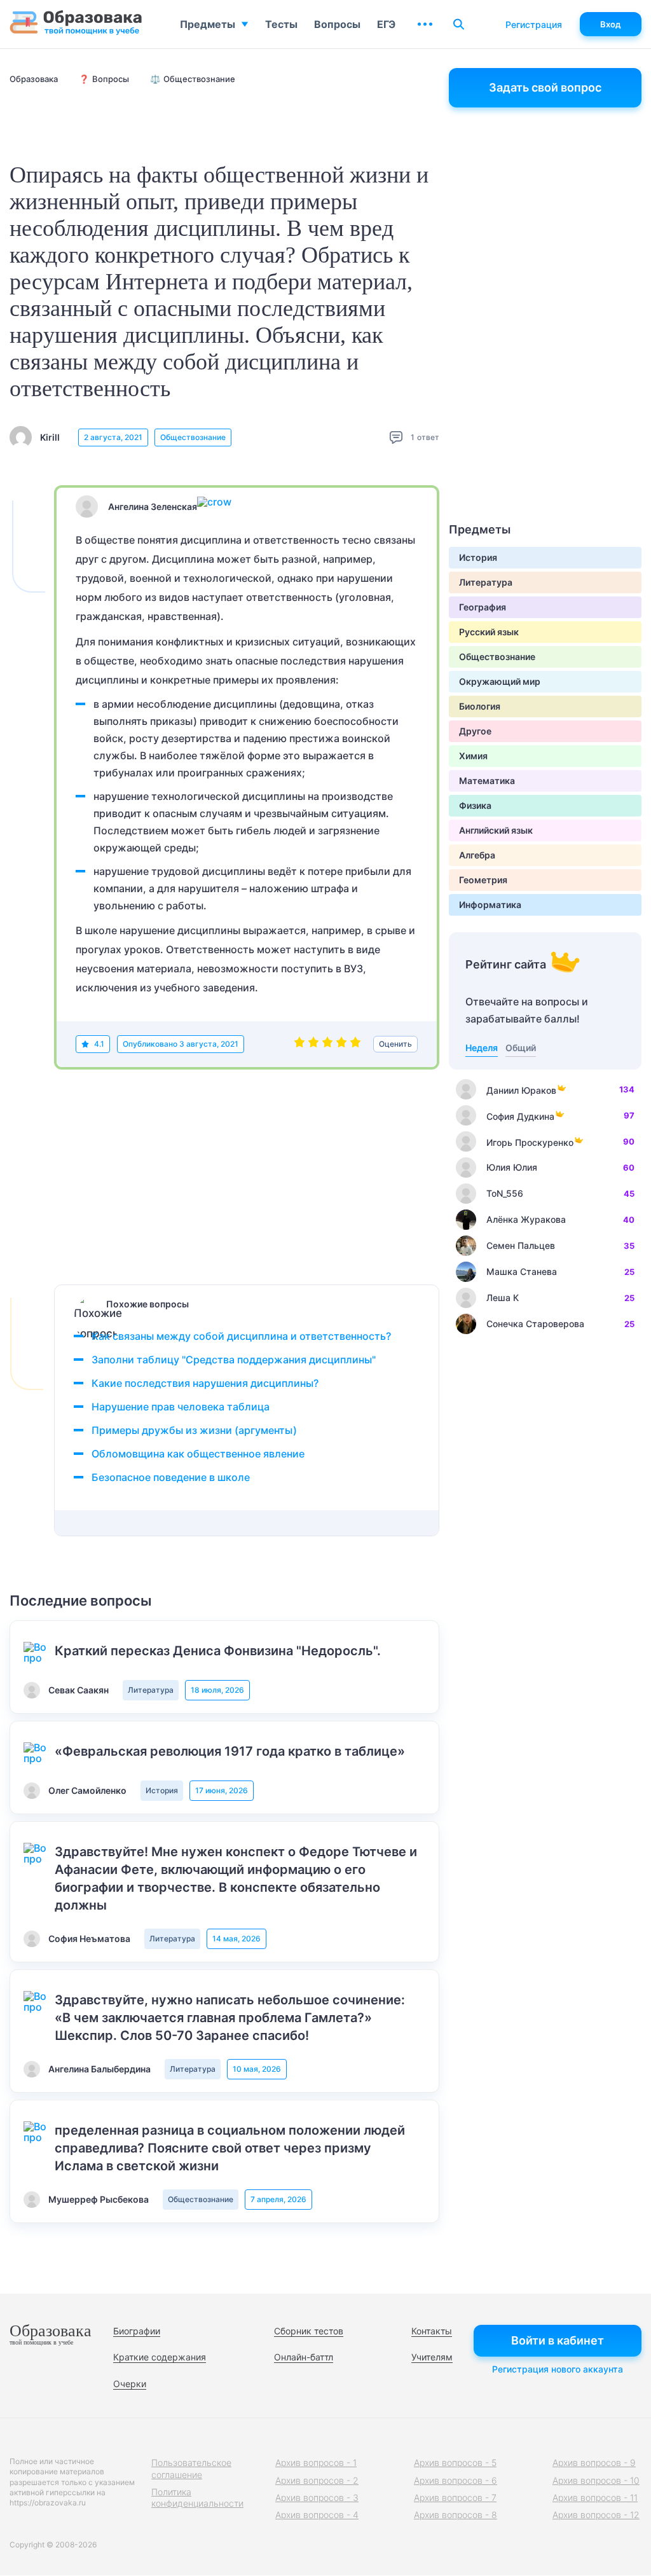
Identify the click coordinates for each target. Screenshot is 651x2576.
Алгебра (477, 855)
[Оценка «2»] (313, 1044)
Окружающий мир (500, 681)
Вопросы (337, 24)
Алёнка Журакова (526, 1219)
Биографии (137, 2331)
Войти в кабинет (558, 2340)
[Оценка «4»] (341, 1044)
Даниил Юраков (521, 1090)
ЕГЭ (386, 24)
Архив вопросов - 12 (596, 2515)
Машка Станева (522, 1271)
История (162, 1790)
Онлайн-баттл (304, 2357)
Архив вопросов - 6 (456, 2480)
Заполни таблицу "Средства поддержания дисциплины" (234, 1360)
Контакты (432, 2331)
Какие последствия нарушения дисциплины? (205, 1383)
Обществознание (193, 437)
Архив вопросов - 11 (595, 2497)
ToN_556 (505, 1193)
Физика (475, 805)
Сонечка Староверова (535, 1324)
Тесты (281, 24)
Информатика (490, 905)
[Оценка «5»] (355, 1044)
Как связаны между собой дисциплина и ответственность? (241, 1336)
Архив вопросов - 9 (594, 2462)
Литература (151, 1690)
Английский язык (496, 830)
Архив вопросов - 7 (455, 2497)
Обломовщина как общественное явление (198, 1454)
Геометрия (483, 880)
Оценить (395, 1044)
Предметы (208, 24)
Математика (487, 781)
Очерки (130, 2384)
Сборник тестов (309, 2331)
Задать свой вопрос (545, 87)
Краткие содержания (160, 2357)
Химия (473, 756)
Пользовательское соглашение (191, 2468)
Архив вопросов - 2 (317, 2480)
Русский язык (489, 632)
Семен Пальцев (521, 1245)
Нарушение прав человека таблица (181, 1407)
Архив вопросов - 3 (317, 2497)
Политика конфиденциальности (197, 2497)
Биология (480, 706)
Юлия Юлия (512, 1167)
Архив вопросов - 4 (317, 2515)
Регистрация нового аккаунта (558, 2369)
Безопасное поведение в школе (171, 1477)
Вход (611, 24)
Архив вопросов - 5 (455, 2462)
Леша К (503, 1298)
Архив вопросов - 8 (456, 2515)
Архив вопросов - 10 (596, 2480)
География (483, 607)
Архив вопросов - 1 (316, 2462)
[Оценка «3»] (327, 1044)
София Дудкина (520, 1116)
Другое (475, 731)
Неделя (482, 1048)
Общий (521, 1048)
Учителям (432, 2357)
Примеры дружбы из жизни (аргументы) (194, 1430)
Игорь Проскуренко (530, 1142)
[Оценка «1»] (299, 1044)
